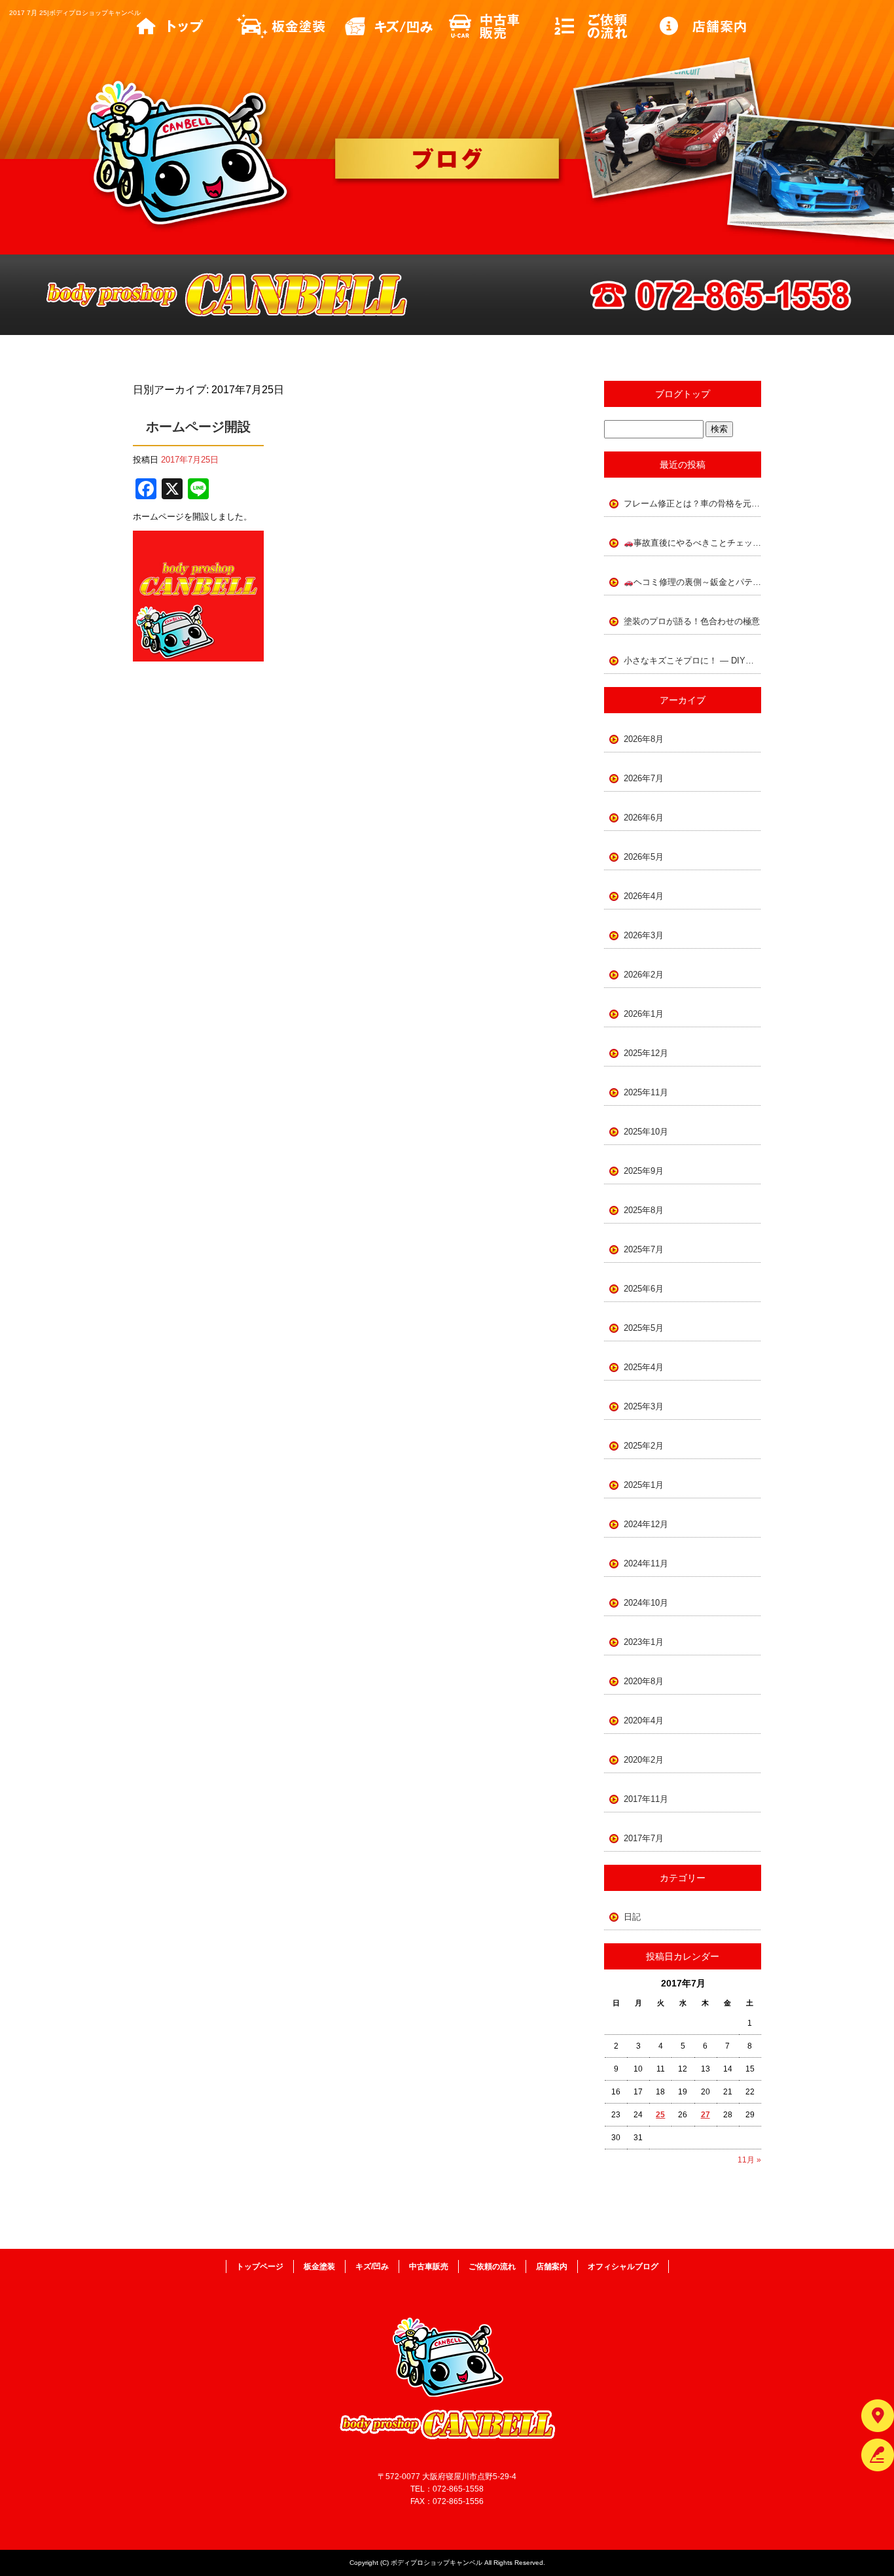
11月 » (749, 2160)
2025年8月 (644, 1210)
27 (706, 2115)
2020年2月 (644, 1760)
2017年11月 (646, 1799)
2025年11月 (646, 1092)
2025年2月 (644, 1446)
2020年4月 (644, 1720)
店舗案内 (709, 26)
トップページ (185, 26)
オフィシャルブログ (623, 2267)
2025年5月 (644, 1328)
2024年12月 (646, 1524)
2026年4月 (644, 896)
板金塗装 (290, 26)
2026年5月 (644, 857)
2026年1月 (644, 1014)
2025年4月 (644, 1367)
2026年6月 (644, 818)
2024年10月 (646, 1603)
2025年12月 (646, 1053)
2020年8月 (644, 1681)
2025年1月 (644, 1485)
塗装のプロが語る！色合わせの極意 (692, 621)
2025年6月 (644, 1289)
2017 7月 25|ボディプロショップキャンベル (75, 13)
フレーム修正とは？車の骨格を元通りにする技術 (692, 503)
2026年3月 (644, 935)
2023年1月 (644, 1642)
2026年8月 (644, 739)
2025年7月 (644, 1249)
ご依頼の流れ (604, 26)
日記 (632, 1917)
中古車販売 (499, 26)
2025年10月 (646, 1132)
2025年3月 (644, 1406)
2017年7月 (644, 1838)
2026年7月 (644, 778)
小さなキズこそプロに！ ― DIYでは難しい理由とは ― (692, 661)
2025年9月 (644, 1171)
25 (660, 2115)
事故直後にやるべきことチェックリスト (697, 543)
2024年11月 (646, 1563)
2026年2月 (644, 975)
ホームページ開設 (198, 427)
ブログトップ (683, 394)
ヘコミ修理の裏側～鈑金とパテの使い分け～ (697, 582)
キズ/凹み (395, 26)
